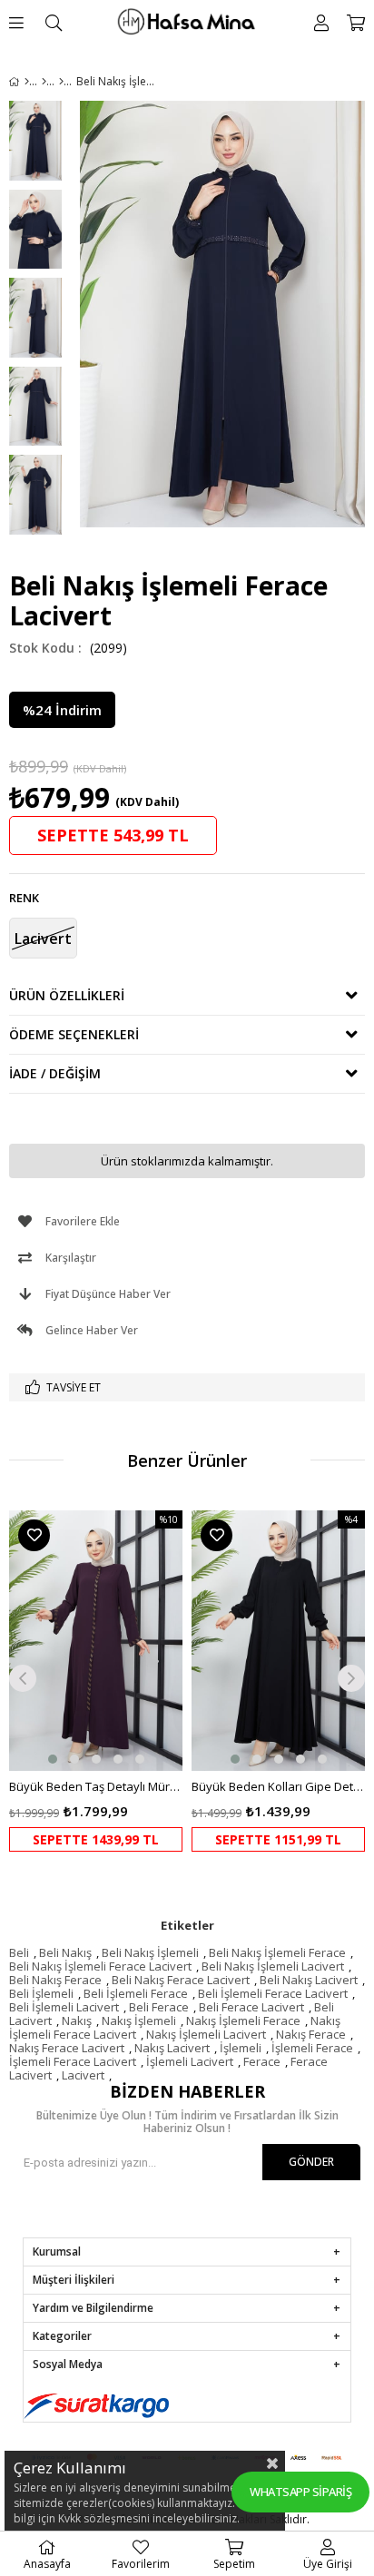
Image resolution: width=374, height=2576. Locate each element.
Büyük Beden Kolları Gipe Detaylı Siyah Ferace (278, 1786)
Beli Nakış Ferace (55, 1980)
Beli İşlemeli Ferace (136, 1993)
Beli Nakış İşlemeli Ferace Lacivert (100, 1966)
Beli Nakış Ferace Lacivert (181, 1980)
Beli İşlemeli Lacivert (64, 2007)
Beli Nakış (65, 1952)
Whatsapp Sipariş (300, 2492)
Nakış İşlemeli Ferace (243, 2020)
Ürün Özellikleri (67, 995)
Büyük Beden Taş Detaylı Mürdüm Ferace (96, 1786)
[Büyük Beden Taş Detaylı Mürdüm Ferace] (96, 1641)
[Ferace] (61, 82)
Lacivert (83, 2075)
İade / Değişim (55, 1073)
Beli (19, 1952)
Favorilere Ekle (34, 1535)
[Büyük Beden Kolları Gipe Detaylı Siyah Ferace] (278, 1641)
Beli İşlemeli (41, 1993)
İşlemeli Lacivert (190, 2061)
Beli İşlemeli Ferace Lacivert (273, 1993)
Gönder (311, 2162)
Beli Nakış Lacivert (309, 1980)
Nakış (77, 2020)
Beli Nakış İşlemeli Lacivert (273, 1966)
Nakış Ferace (311, 2034)
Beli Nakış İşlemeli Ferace (277, 1952)
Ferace (262, 2061)
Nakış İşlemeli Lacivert (206, 2034)
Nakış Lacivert (172, 2048)
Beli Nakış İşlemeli (150, 1952)
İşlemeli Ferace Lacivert (73, 2061)
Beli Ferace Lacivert (251, 2007)
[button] (53, 1759)
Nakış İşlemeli (139, 2020)
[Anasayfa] (27, 82)
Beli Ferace (159, 2007)
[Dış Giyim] (44, 82)
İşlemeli (241, 2048)
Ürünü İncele (132, 1681)
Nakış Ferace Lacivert (67, 2048)
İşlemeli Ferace (312, 2048)
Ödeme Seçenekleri (74, 1034)
